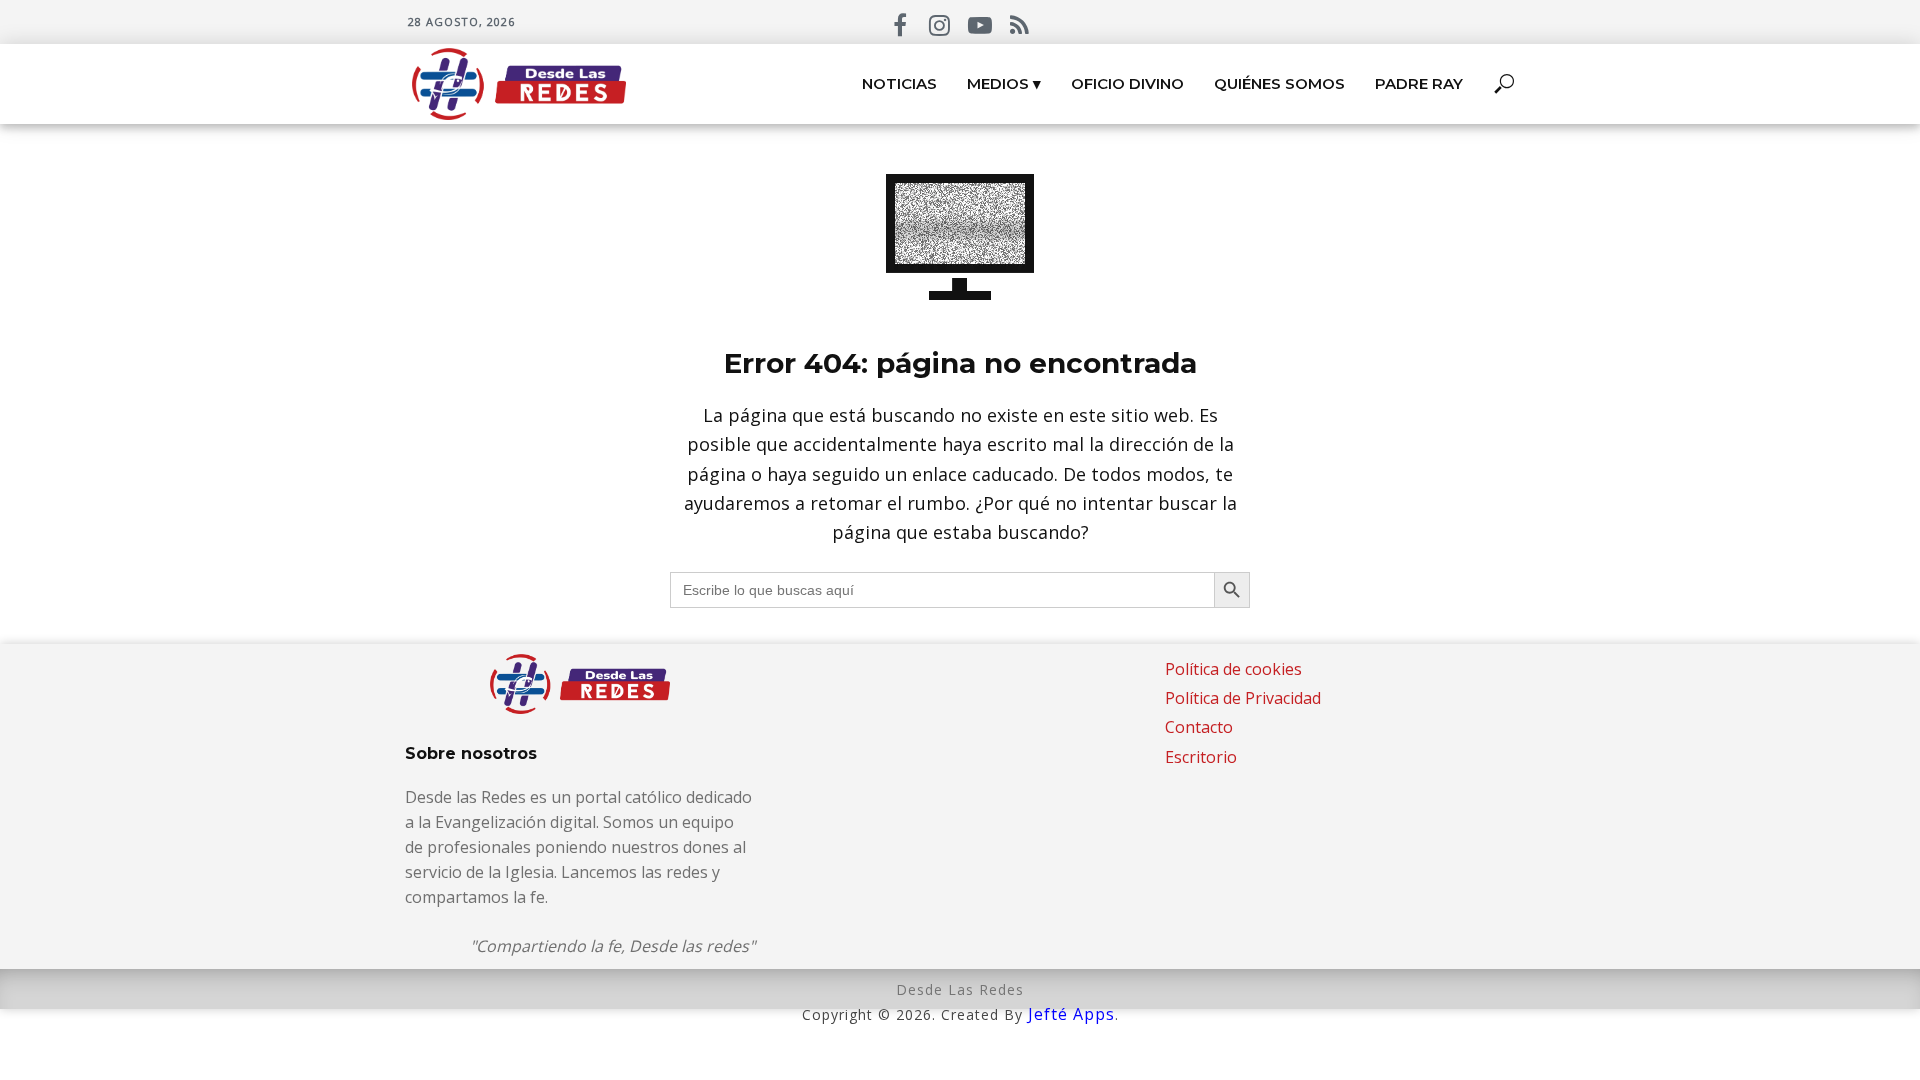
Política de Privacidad (1243, 698)
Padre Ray (1419, 83)
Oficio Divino (1127, 83)
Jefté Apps (1071, 1014)
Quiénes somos (1279, 83)
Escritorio (1201, 757)
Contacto (1199, 727)
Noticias (899, 83)
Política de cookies (1233, 669)
